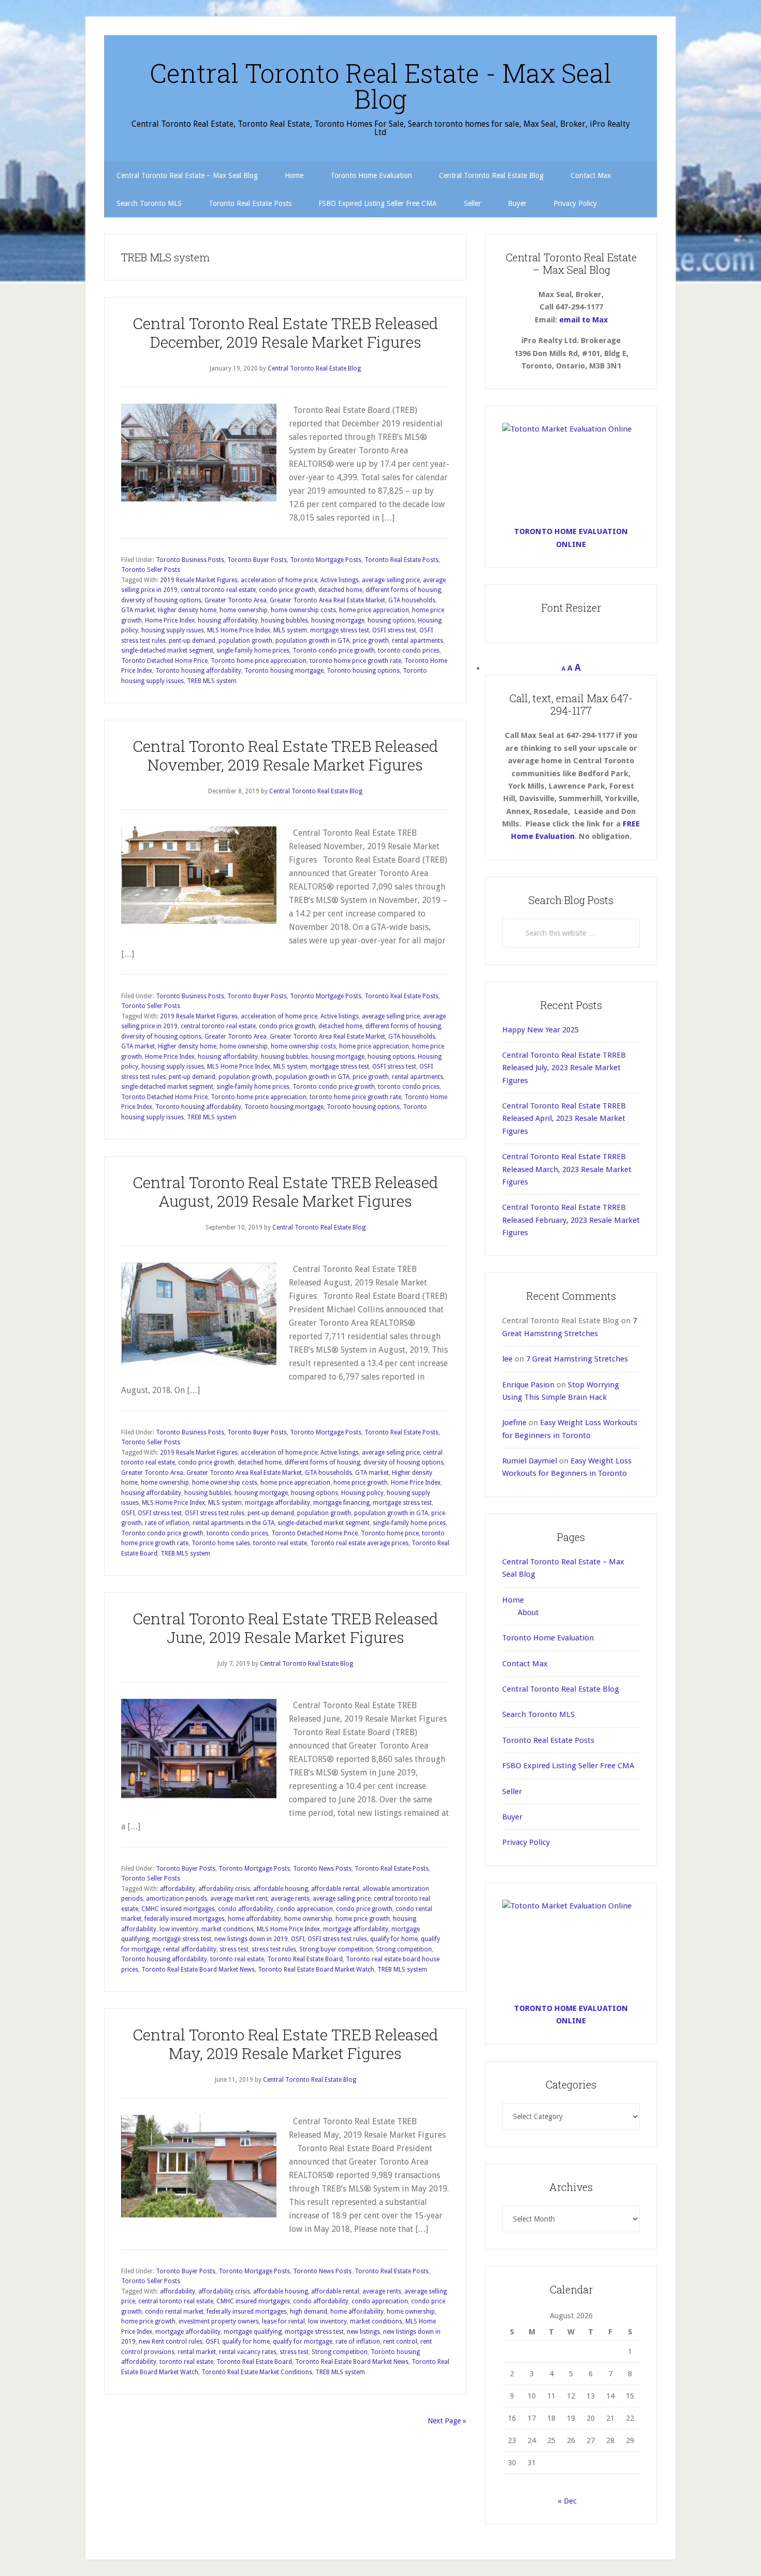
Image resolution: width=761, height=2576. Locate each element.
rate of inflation (167, 1523)
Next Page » (447, 2421)
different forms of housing (403, 590)
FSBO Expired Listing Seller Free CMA (568, 1766)
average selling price (391, 580)
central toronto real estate (218, 590)
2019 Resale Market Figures (199, 580)
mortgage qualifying (253, 2332)
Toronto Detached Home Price (164, 661)
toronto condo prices (409, 650)
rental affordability (190, 1949)
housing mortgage (338, 620)
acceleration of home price (279, 580)
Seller (512, 1792)
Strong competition (404, 1949)
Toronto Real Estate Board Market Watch (316, 1970)
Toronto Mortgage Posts (326, 560)
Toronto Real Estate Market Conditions (257, 2372)
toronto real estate (280, 1543)
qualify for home (394, 1939)
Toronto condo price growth (334, 650)
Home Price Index (170, 620)
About (528, 1612)
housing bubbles (284, 620)
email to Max (583, 320)
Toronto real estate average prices (359, 1543)
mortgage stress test (340, 630)
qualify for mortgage (303, 2342)
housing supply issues (173, 630)
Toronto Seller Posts (151, 570)
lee (507, 1359)
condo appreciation (305, 1909)
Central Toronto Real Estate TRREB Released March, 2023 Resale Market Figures (567, 1169)
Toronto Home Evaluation (548, 1638)
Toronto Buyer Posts (257, 560)
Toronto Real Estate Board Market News (198, 1970)
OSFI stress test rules (215, 1513)
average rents (290, 1899)
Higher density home (187, 610)
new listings (363, 2332)
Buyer (512, 1817)
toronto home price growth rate (355, 661)
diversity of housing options (161, 600)
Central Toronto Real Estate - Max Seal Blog (380, 86)
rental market (197, 2352)
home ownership (244, 610)
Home (513, 1600)
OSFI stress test (394, 630)
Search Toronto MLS (538, 1714)
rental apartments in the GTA (233, 1523)
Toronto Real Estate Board (305, 1959)
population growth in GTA (312, 641)
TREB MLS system (212, 681)
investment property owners (219, 2321)
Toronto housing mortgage (284, 671)
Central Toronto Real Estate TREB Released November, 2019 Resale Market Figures (285, 755)
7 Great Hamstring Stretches (577, 1359)
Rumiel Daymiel (530, 1461)
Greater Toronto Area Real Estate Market (327, 600)
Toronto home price (390, 1533)
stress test (234, 1949)
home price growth (361, 1483)
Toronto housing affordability (198, 671)
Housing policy (362, 1493)
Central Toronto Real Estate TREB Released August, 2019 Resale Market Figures (285, 1191)
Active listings (340, 580)
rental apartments (418, 641)
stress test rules (274, 1949)
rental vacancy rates (248, 2352)
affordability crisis (224, 1889)
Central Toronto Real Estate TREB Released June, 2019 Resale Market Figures (285, 1628)
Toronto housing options (363, 671)
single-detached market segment (167, 650)
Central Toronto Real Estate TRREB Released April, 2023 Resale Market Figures (564, 1119)
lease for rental (283, 2321)
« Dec (567, 2501)
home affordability (254, 1919)
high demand (309, 2312)
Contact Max (525, 1664)
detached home (340, 590)
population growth (245, 641)
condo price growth (287, 590)
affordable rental (335, 1889)
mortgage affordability (277, 1503)
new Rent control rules (171, 2342)
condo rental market (174, 2312)
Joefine (514, 1423)
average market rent (239, 1899)
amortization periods (177, 1899)
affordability (178, 1889)
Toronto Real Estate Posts (401, 560)
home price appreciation (374, 610)
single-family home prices (253, 650)
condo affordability (246, 1909)
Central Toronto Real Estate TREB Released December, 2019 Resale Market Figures (285, 332)
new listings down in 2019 (251, 1939)
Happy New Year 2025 (540, 1030)
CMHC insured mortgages (178, 1909)
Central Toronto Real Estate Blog (561, 1689)
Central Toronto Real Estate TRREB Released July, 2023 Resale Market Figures (564, 1068)
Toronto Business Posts (190, 560)
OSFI (128, 1513)
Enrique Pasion (528, 1385)
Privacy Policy (526, 1842)
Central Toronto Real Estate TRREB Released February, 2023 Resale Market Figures (571, 1220)
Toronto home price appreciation (259, 661)
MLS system (290, 630)
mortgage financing (341, 1503)
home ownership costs (303, 610)
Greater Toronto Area (236, 600)
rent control (400, 2342)
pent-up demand (192, 641)
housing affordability (228, 620)
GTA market (138, 610)
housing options (391, 620)
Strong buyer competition (336, 1949)
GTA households (412, 600)
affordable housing (281, 1889)
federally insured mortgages (185, 1919)
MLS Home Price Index (239, 630)
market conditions (228, 1929)
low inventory (179, 1929)
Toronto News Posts (322, 1869)
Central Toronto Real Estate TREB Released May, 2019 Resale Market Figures (285, 2044)
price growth (371, 641)
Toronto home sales (221, 1543)
